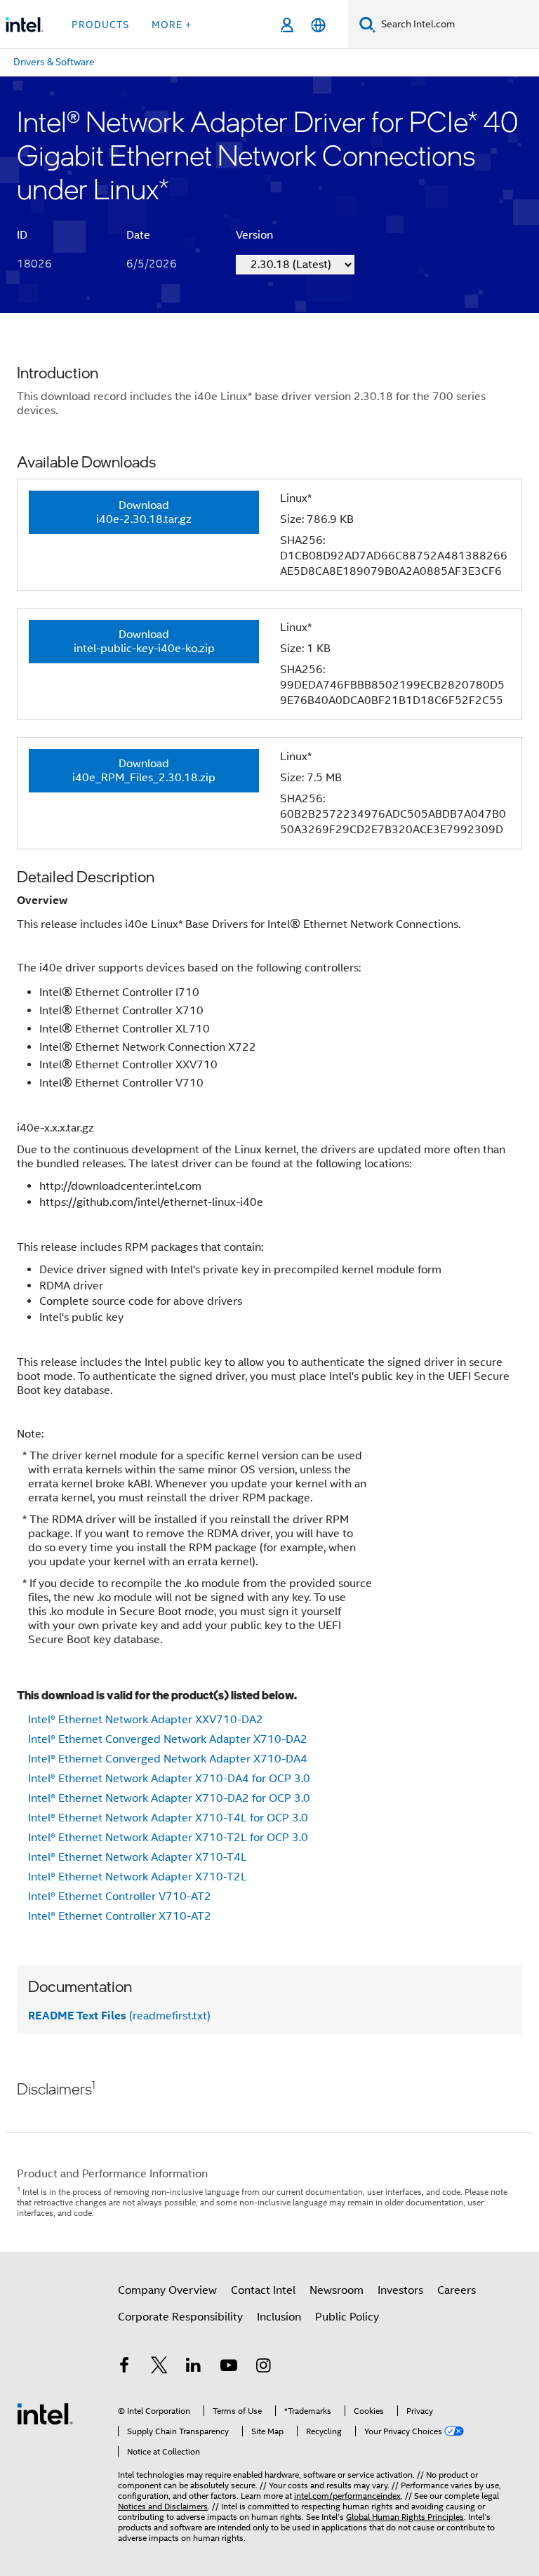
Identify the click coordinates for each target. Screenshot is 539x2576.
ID (22, 235)
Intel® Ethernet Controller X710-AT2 (120, 1916)
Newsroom (337, 2290)
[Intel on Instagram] (263, 2368)
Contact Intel (263, 2290)
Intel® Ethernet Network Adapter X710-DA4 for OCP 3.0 (169, 1779)
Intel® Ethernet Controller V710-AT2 (120, 1897)
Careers (457, 2290)
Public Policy (347, 2317)
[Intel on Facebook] (124, 2368)
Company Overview (167, 2290)
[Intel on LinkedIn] (194, 2368)
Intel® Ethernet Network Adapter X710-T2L (138, 1877)
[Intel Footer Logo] (45, 2413)
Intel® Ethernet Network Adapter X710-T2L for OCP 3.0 (168, 1838)
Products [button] (100, 25)
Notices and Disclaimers (163, 2506)
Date (138, 235)
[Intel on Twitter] (159, 2368)
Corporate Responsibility (180, 2317)
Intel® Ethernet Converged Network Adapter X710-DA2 (168, 1739)
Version (254, 235)
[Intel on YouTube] (229, 2368)
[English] (318, 25)
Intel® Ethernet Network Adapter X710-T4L (138, 1857)
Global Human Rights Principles (405, 2517)
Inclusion (279, 2317)
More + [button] (172, 25)
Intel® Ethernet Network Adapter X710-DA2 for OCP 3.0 (169, 1798)
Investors (400, 2290)
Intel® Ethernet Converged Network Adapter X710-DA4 (168, 1759)
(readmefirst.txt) (119, 2016)
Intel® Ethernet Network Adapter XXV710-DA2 (146, 1720)
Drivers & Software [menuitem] (54, 62)
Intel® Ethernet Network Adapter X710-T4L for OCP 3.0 (168, 1818)
